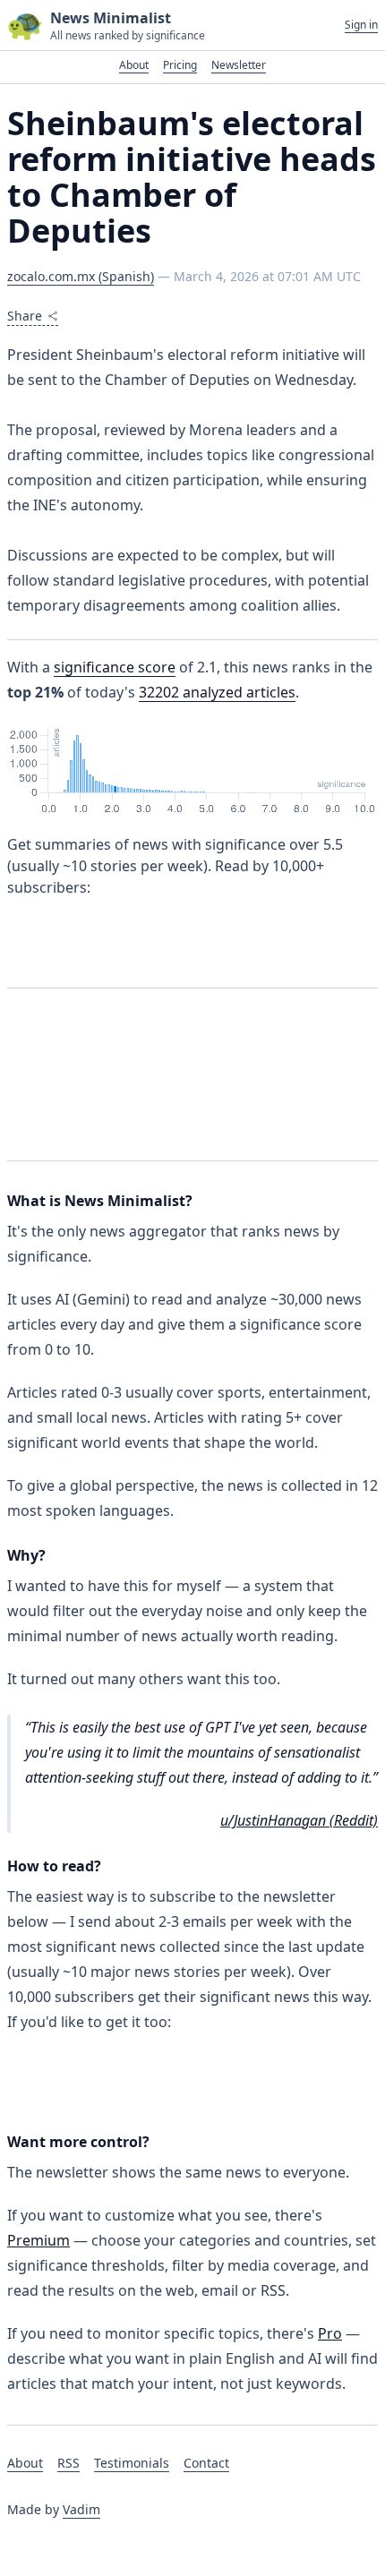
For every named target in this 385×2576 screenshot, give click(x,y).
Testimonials (132, 2463)
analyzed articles (217, 692)
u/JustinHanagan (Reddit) (299, 1820)
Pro (330, 2333)
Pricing (180, 65)
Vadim (81, 2509)
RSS (68, 2463)
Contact (206, 2463)
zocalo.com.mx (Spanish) (81, 276)
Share (25, 316)
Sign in (361, 25)
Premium (38, 2240)
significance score (115, 667)
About (134, 65)
